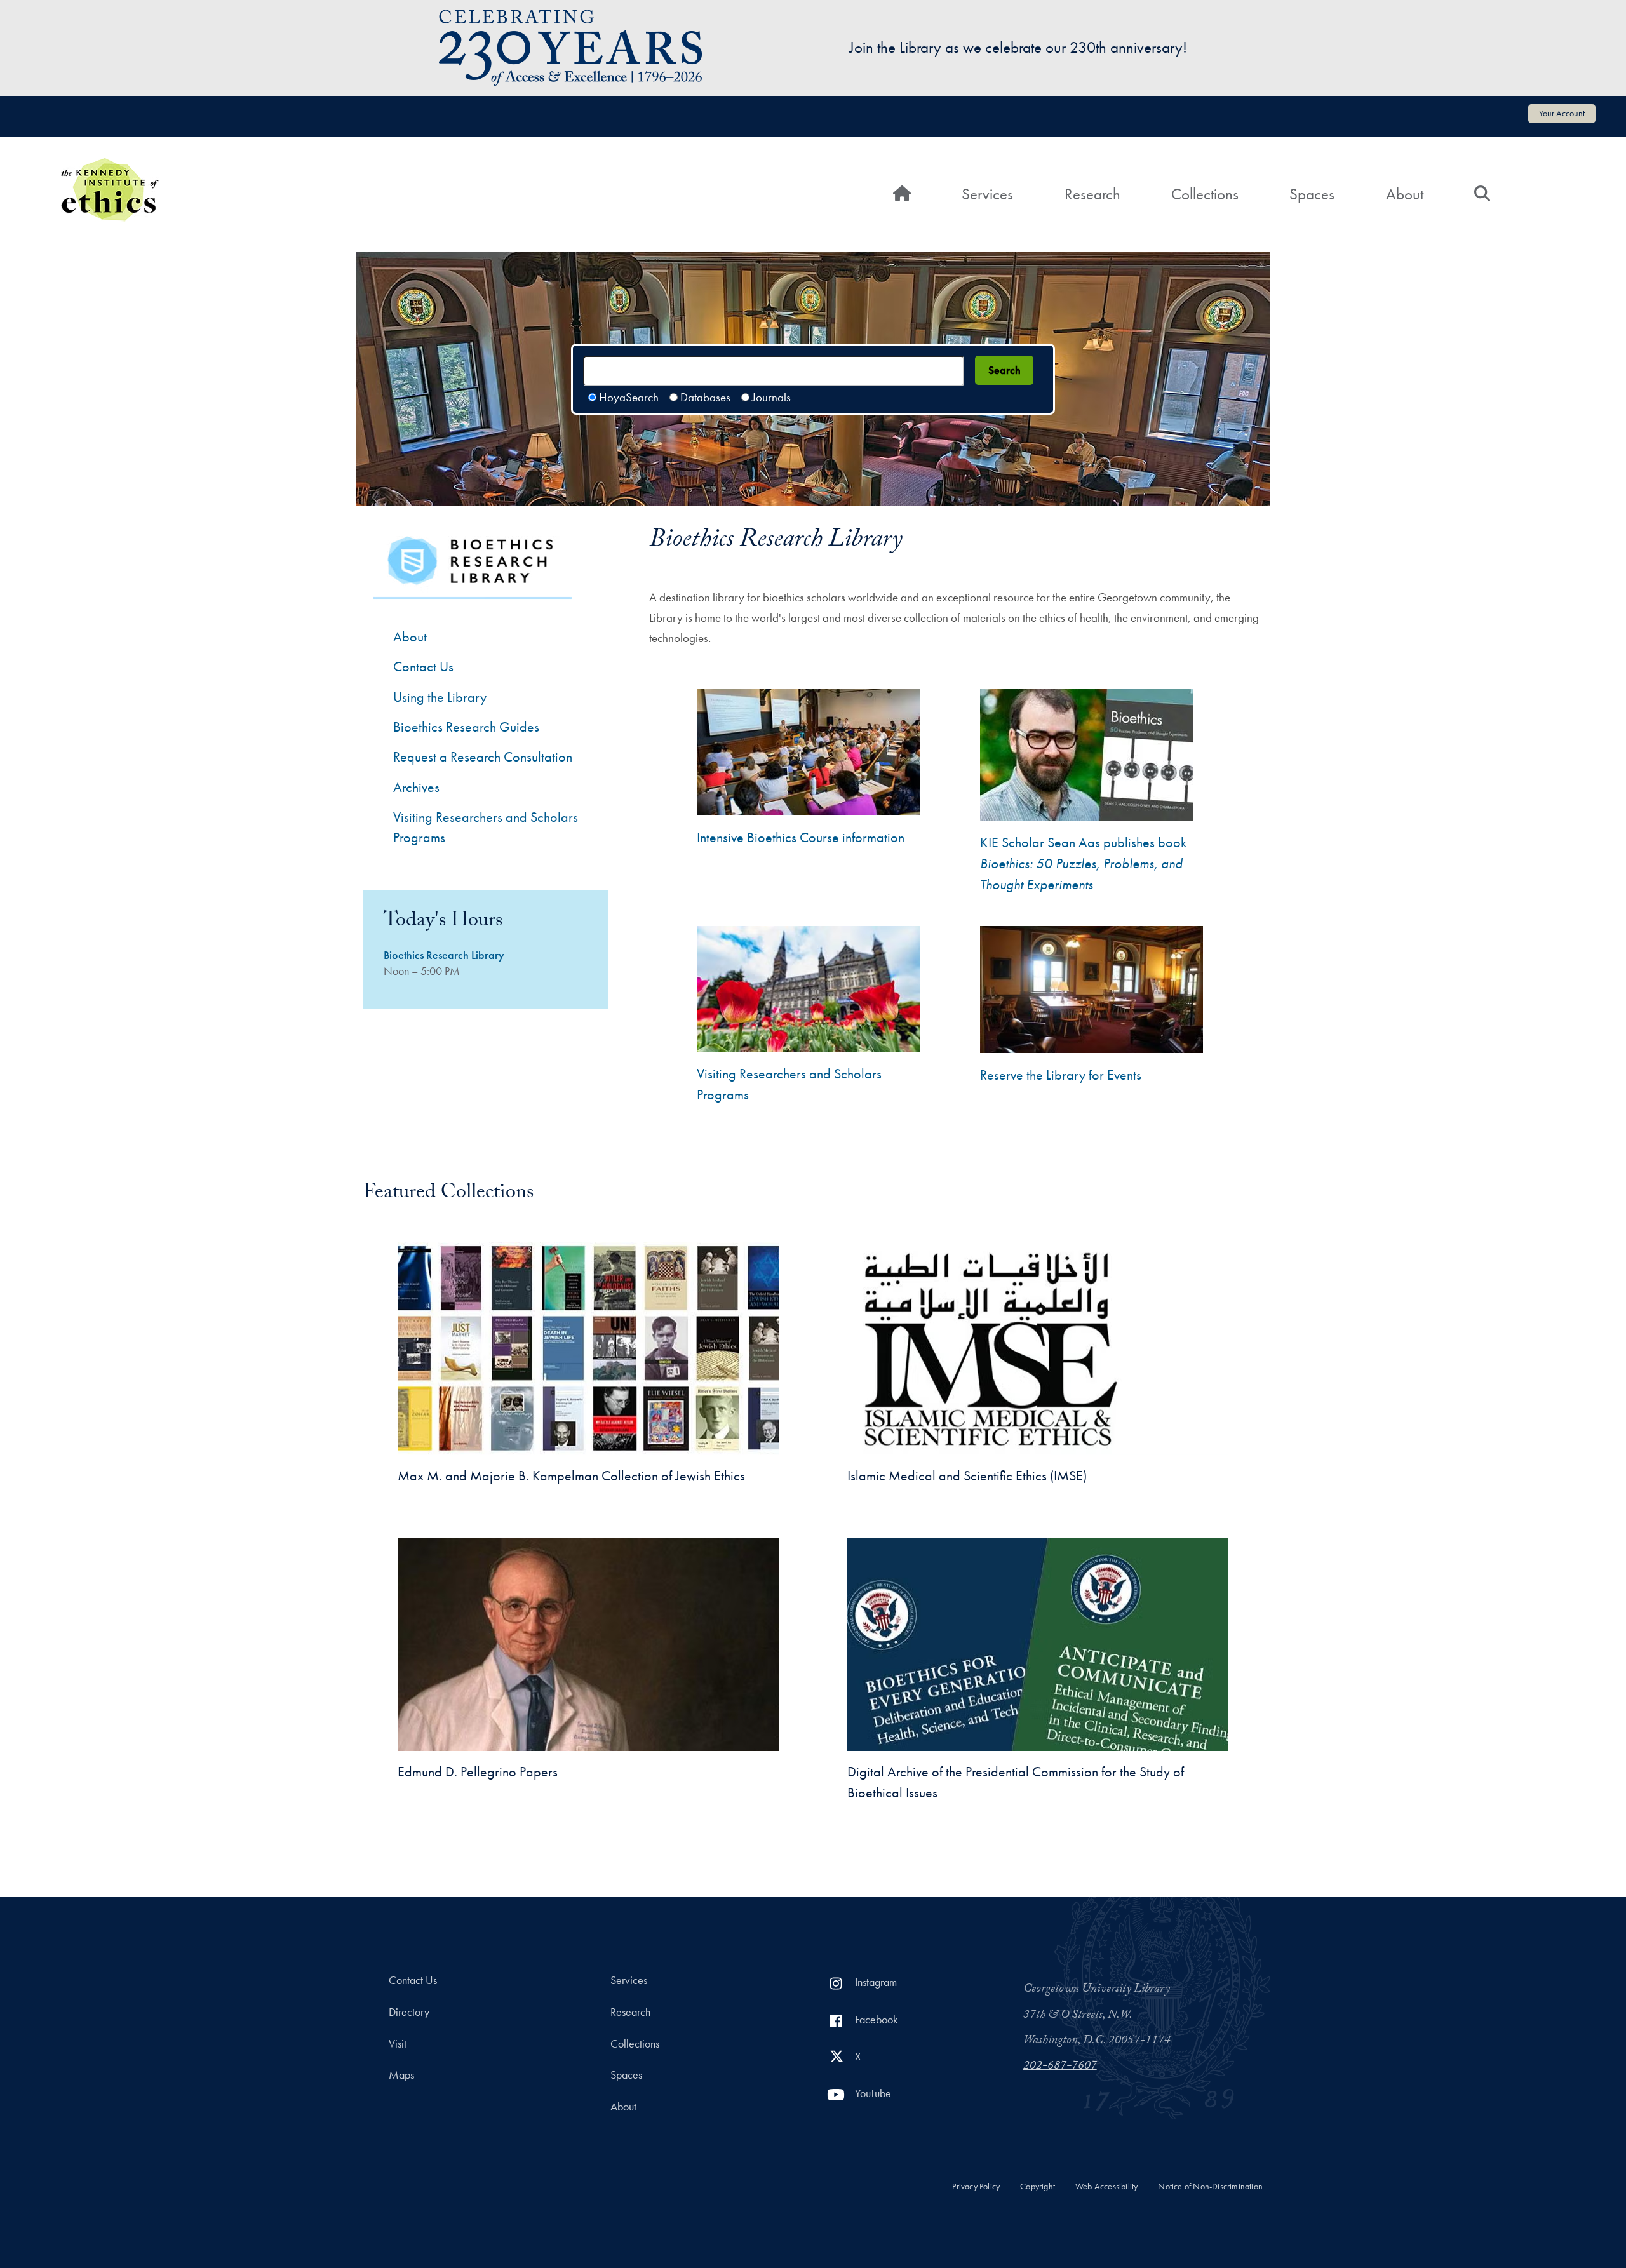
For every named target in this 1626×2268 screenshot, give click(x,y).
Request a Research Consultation (483, 757)
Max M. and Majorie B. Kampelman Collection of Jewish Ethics (571, 1476)
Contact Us (423, 667)
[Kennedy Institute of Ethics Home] (110, 166)
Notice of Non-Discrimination (1210, 2186)
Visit (398, 2044)
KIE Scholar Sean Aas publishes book (1083, 863)
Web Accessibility (1106, 2186)
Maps (401, 2075)
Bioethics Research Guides (466, 727)
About (1405, 194)
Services (987, 194)
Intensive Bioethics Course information (801, 837)
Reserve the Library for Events (1061, 1075)
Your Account (1562, 113)
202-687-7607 (1060, 2067)
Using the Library (440, 697)
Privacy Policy (976, 2186)
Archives (416, 787)
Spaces (1312, 194)
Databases (705, 397)
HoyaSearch (629, 397)
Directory (409, 2012)
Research (1092, 194)
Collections (1205, 194)
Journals (771, 397)
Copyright (1038, 2186)
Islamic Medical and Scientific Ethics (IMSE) (967, 1476)
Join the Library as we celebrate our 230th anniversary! (1018, 47)
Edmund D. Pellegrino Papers (478, 1772)
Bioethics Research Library (444, 955)
